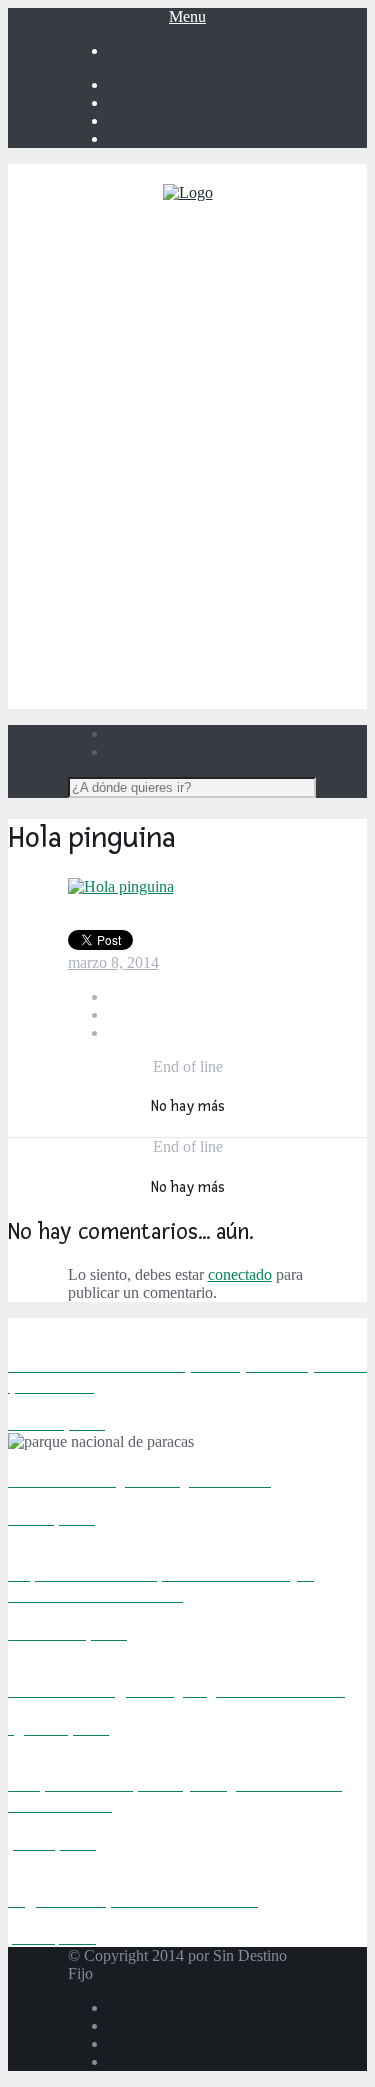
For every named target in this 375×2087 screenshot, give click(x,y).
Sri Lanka (248, 550)
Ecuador (247, 352)
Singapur (247, 532)
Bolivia (248, 298)
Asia (227, 442)
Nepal (248, 514)
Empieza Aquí (208, 226)
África (228, 388)
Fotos (207, 640)
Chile (248, 334)
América (228, 262)
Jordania (247, 622)
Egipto (248, 406)
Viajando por (208, 244)
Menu (187, 16)
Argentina (247, 280)
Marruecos (247, 424)
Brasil (247, 316)
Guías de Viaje (207, 658)
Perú (247, 370)
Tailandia (248, 568)
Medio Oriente (228, 586)
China (248, 460)
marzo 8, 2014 (113, 962)
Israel (248, 604)
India (248, 478)
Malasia (247, 496)
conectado (240, 1274)
